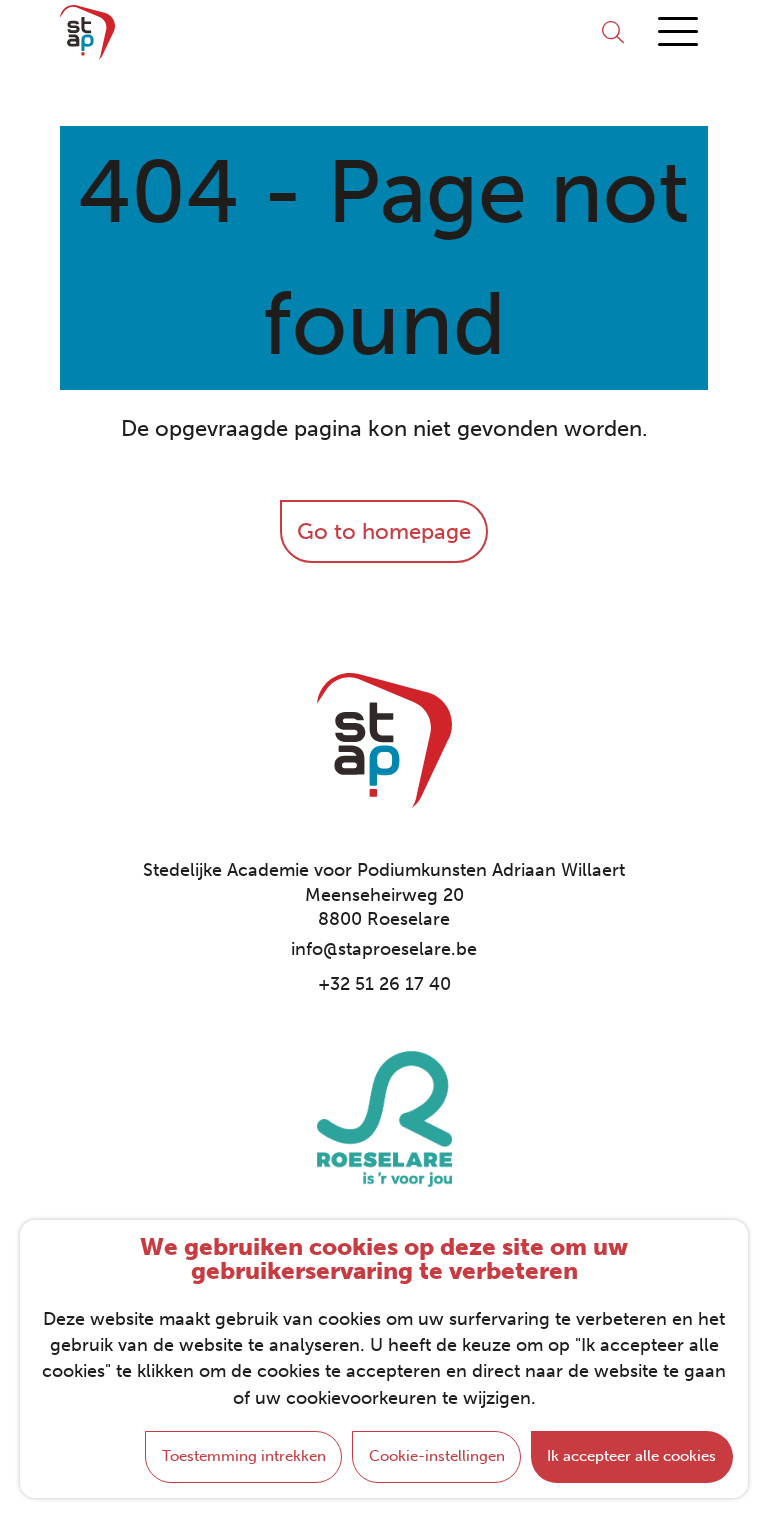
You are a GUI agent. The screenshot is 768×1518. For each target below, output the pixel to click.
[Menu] (678, 32)
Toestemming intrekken (244, 1456)
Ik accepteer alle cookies (631, 1456)
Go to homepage (384, 531)
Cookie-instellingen (437, 1456)
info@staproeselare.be (384, 949)
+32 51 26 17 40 (384, 984)
